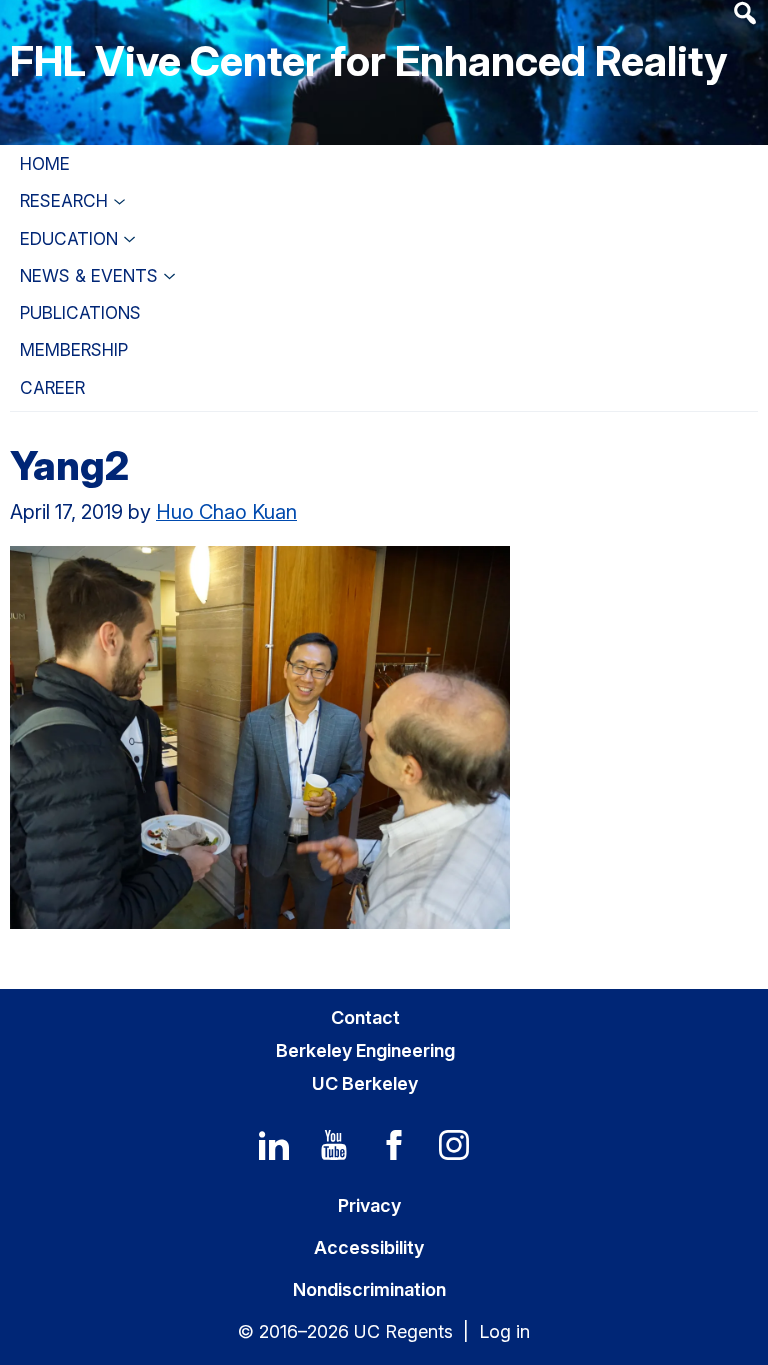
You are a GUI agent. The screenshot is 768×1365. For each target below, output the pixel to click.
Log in (504, 1331)
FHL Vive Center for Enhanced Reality (368, 60)
